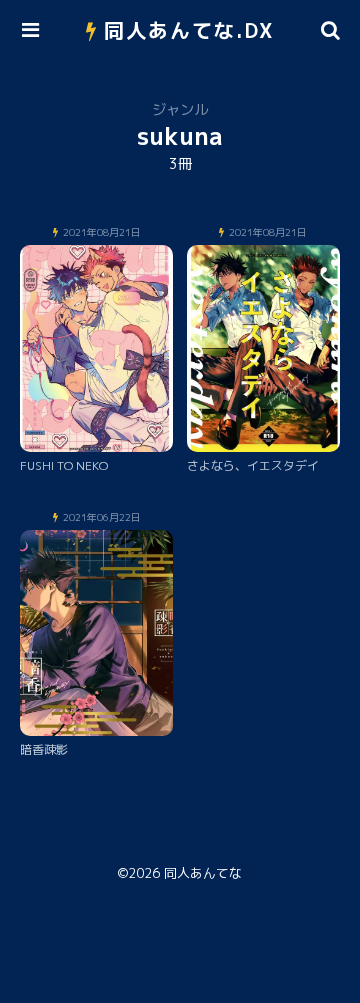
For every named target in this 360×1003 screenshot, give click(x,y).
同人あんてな (203, 873)
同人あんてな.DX (189, 30)
